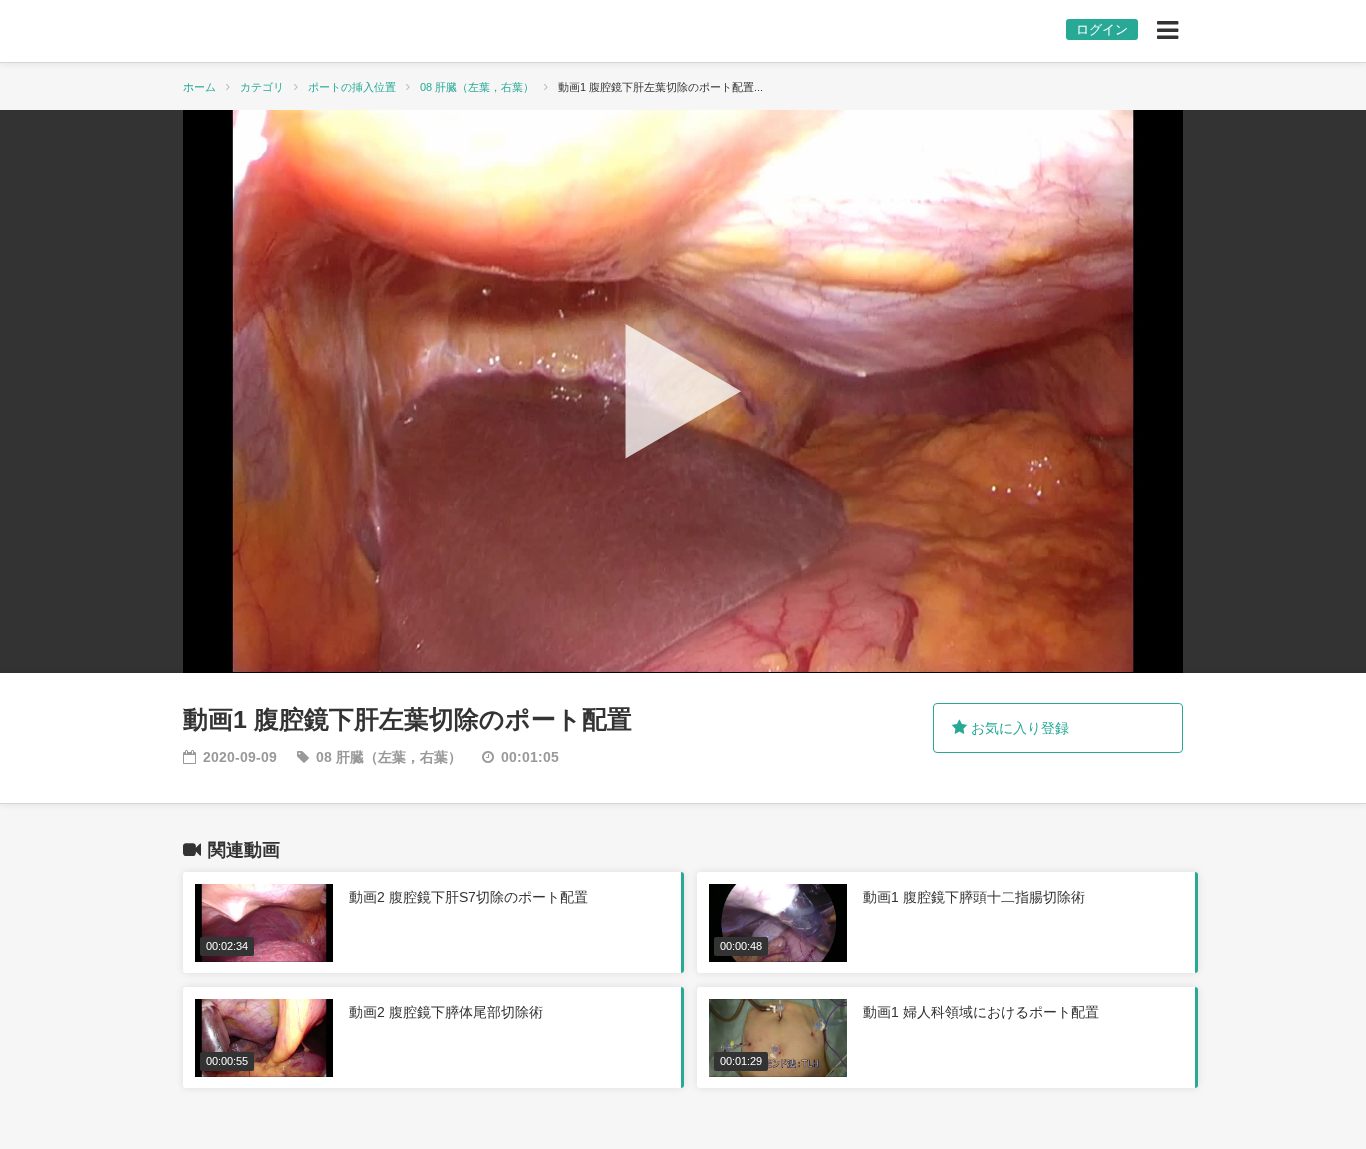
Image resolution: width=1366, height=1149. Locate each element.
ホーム (199, 87)
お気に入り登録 (1018, 728)
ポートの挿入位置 (352, 87)
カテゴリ (262, 87)
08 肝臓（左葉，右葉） (477, 87)
